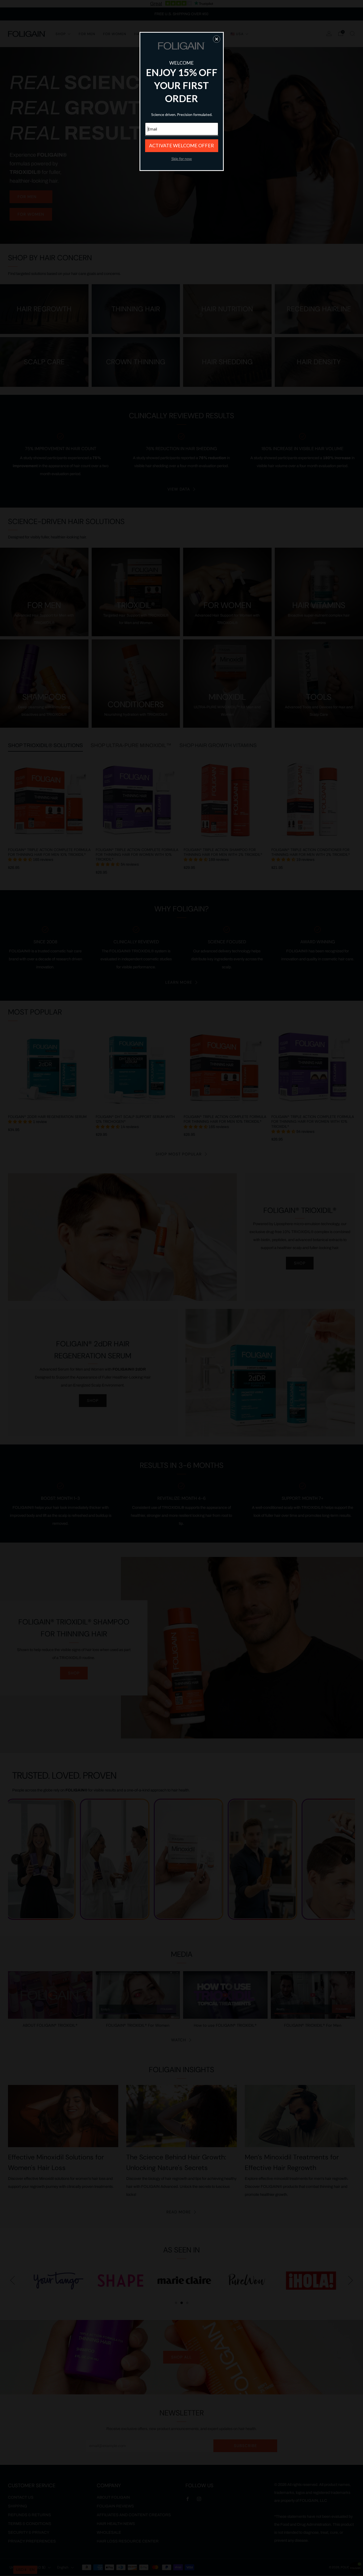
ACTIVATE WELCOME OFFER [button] (181, 145)
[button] (217, 39)
